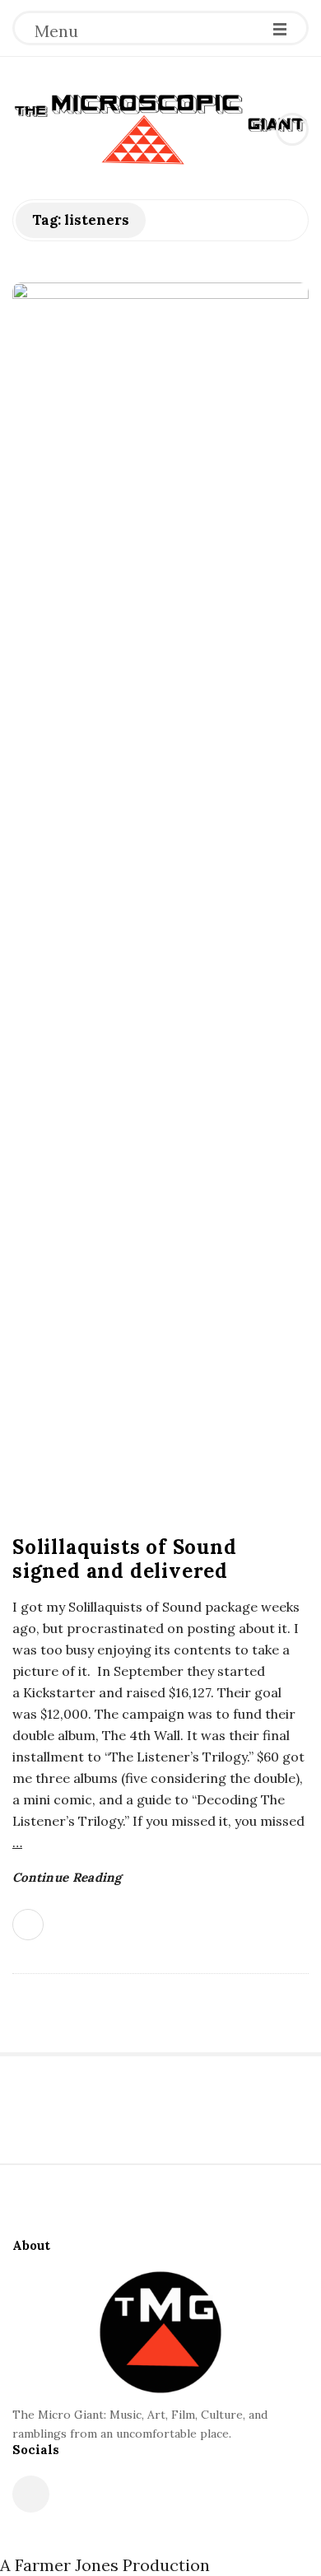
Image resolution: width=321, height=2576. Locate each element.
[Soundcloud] (31, 2494)
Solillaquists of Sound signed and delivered (125, 1559)
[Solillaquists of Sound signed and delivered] (160, 900)
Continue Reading (67, 1877)
